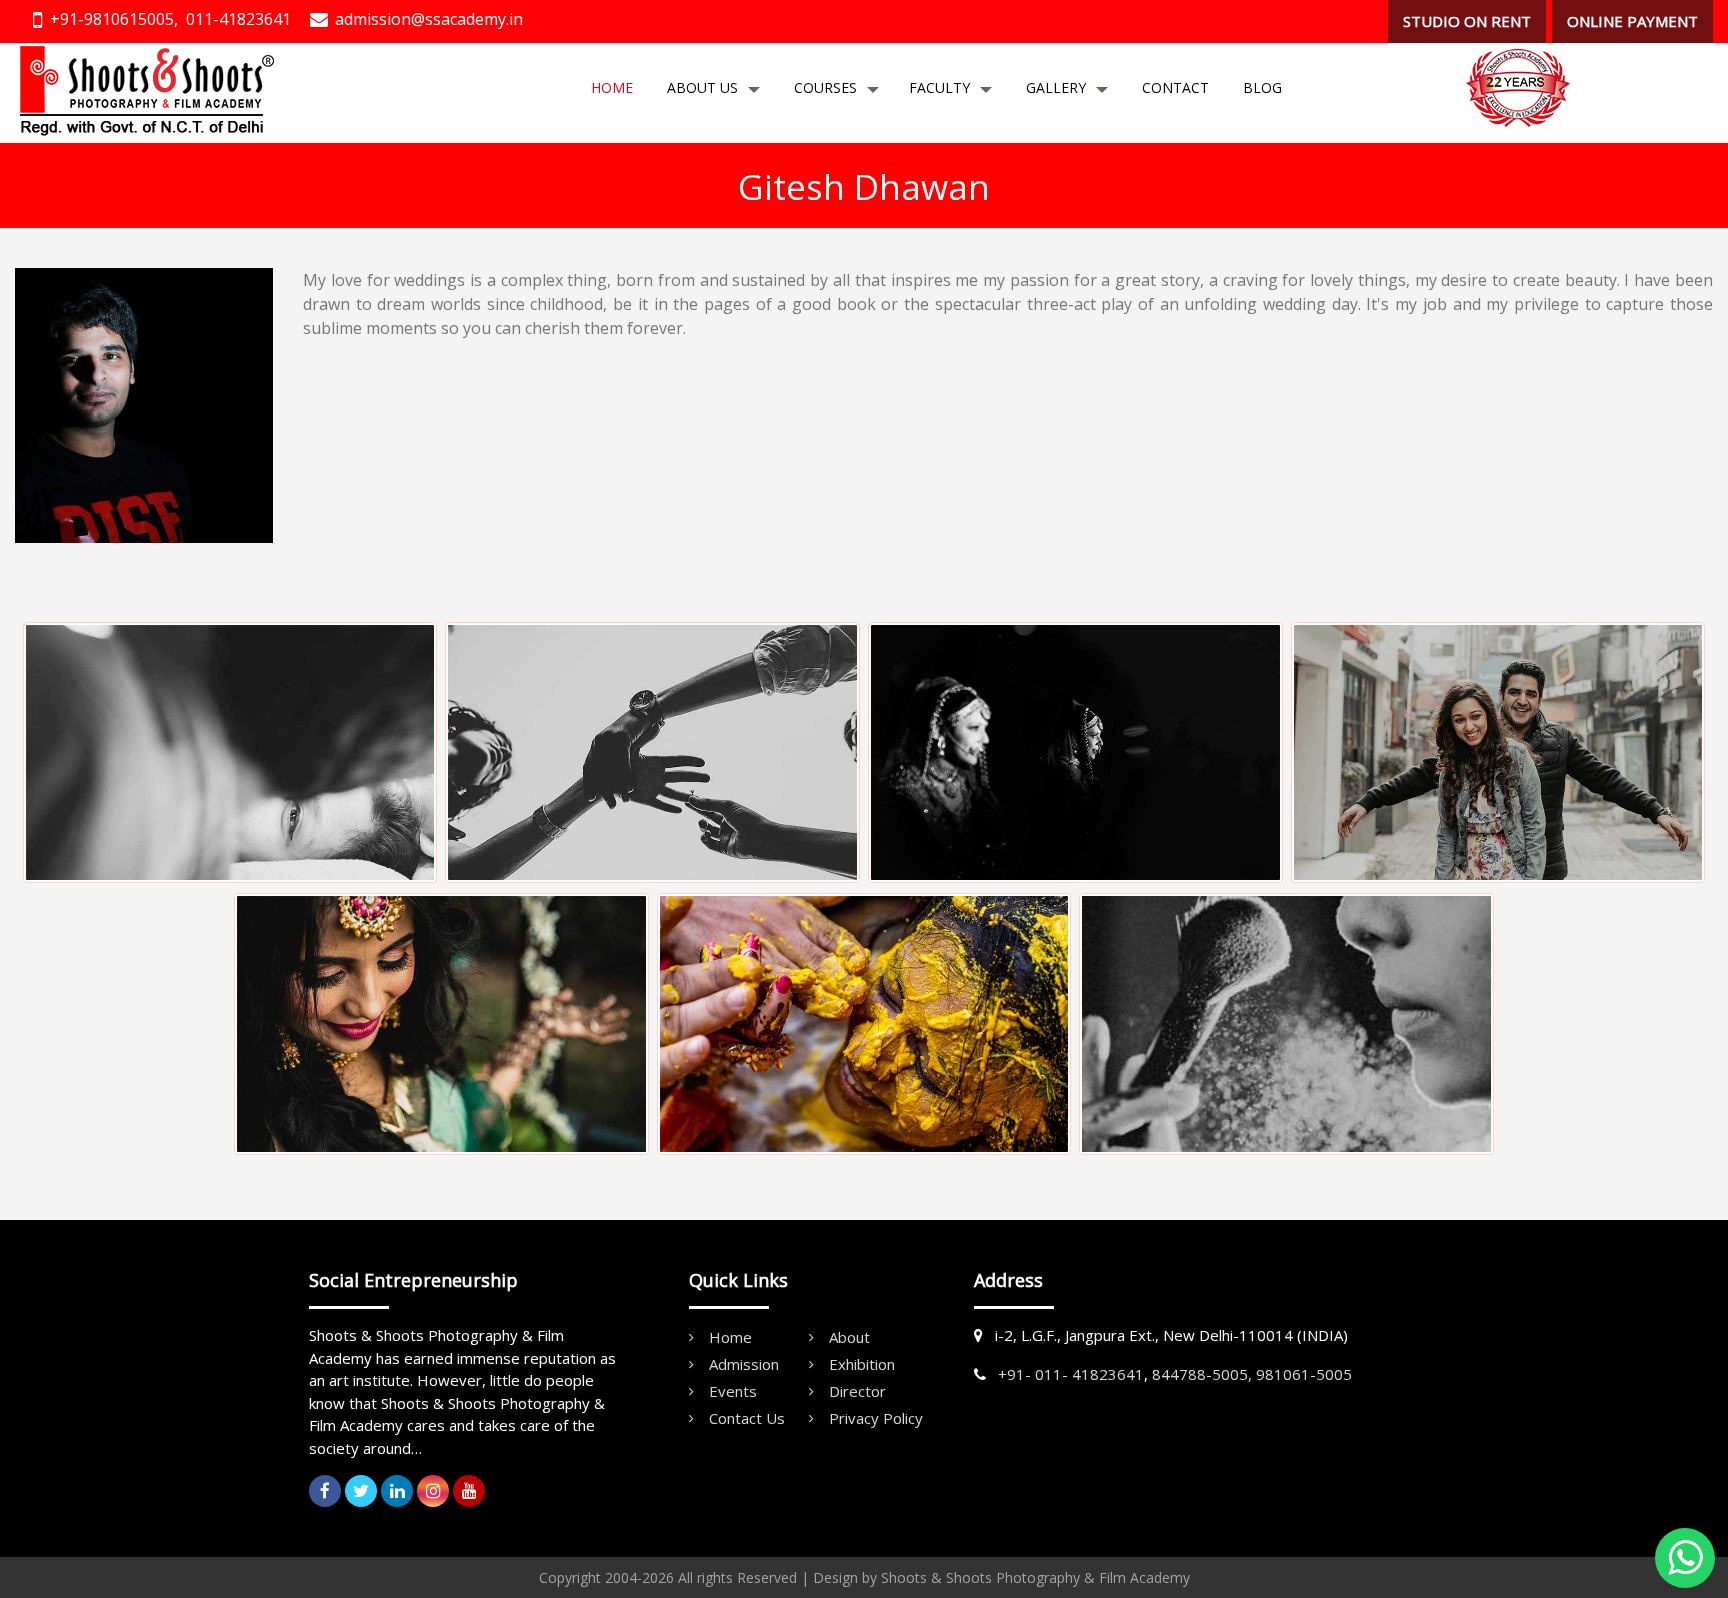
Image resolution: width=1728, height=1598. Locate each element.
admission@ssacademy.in (429, 19)
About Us (702, 87)
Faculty (939, 87)
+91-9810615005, (114, 19)
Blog (1262, 87)
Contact (1175, 87)
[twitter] (361, 1491)
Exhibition (862, 1364)
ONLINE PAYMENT (1632, 21)
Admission (744, 1364)
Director (857, 1391)
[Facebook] (325, 1491)
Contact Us (747, 1418)
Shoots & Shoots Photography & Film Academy (1035, 1577)
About (849, 1337)
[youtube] (469, 1491)
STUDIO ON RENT (1467, 21)
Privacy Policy (876, 1418)
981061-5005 (1304, 1374)
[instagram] (433, 1491)
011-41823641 (238, 19)
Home (612, 87)
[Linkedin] (397, 1491)
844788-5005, (1202, 1374)
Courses (825, 87)
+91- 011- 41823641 (1071, 1374)
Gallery (1056, 87)
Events (733, 1391)
